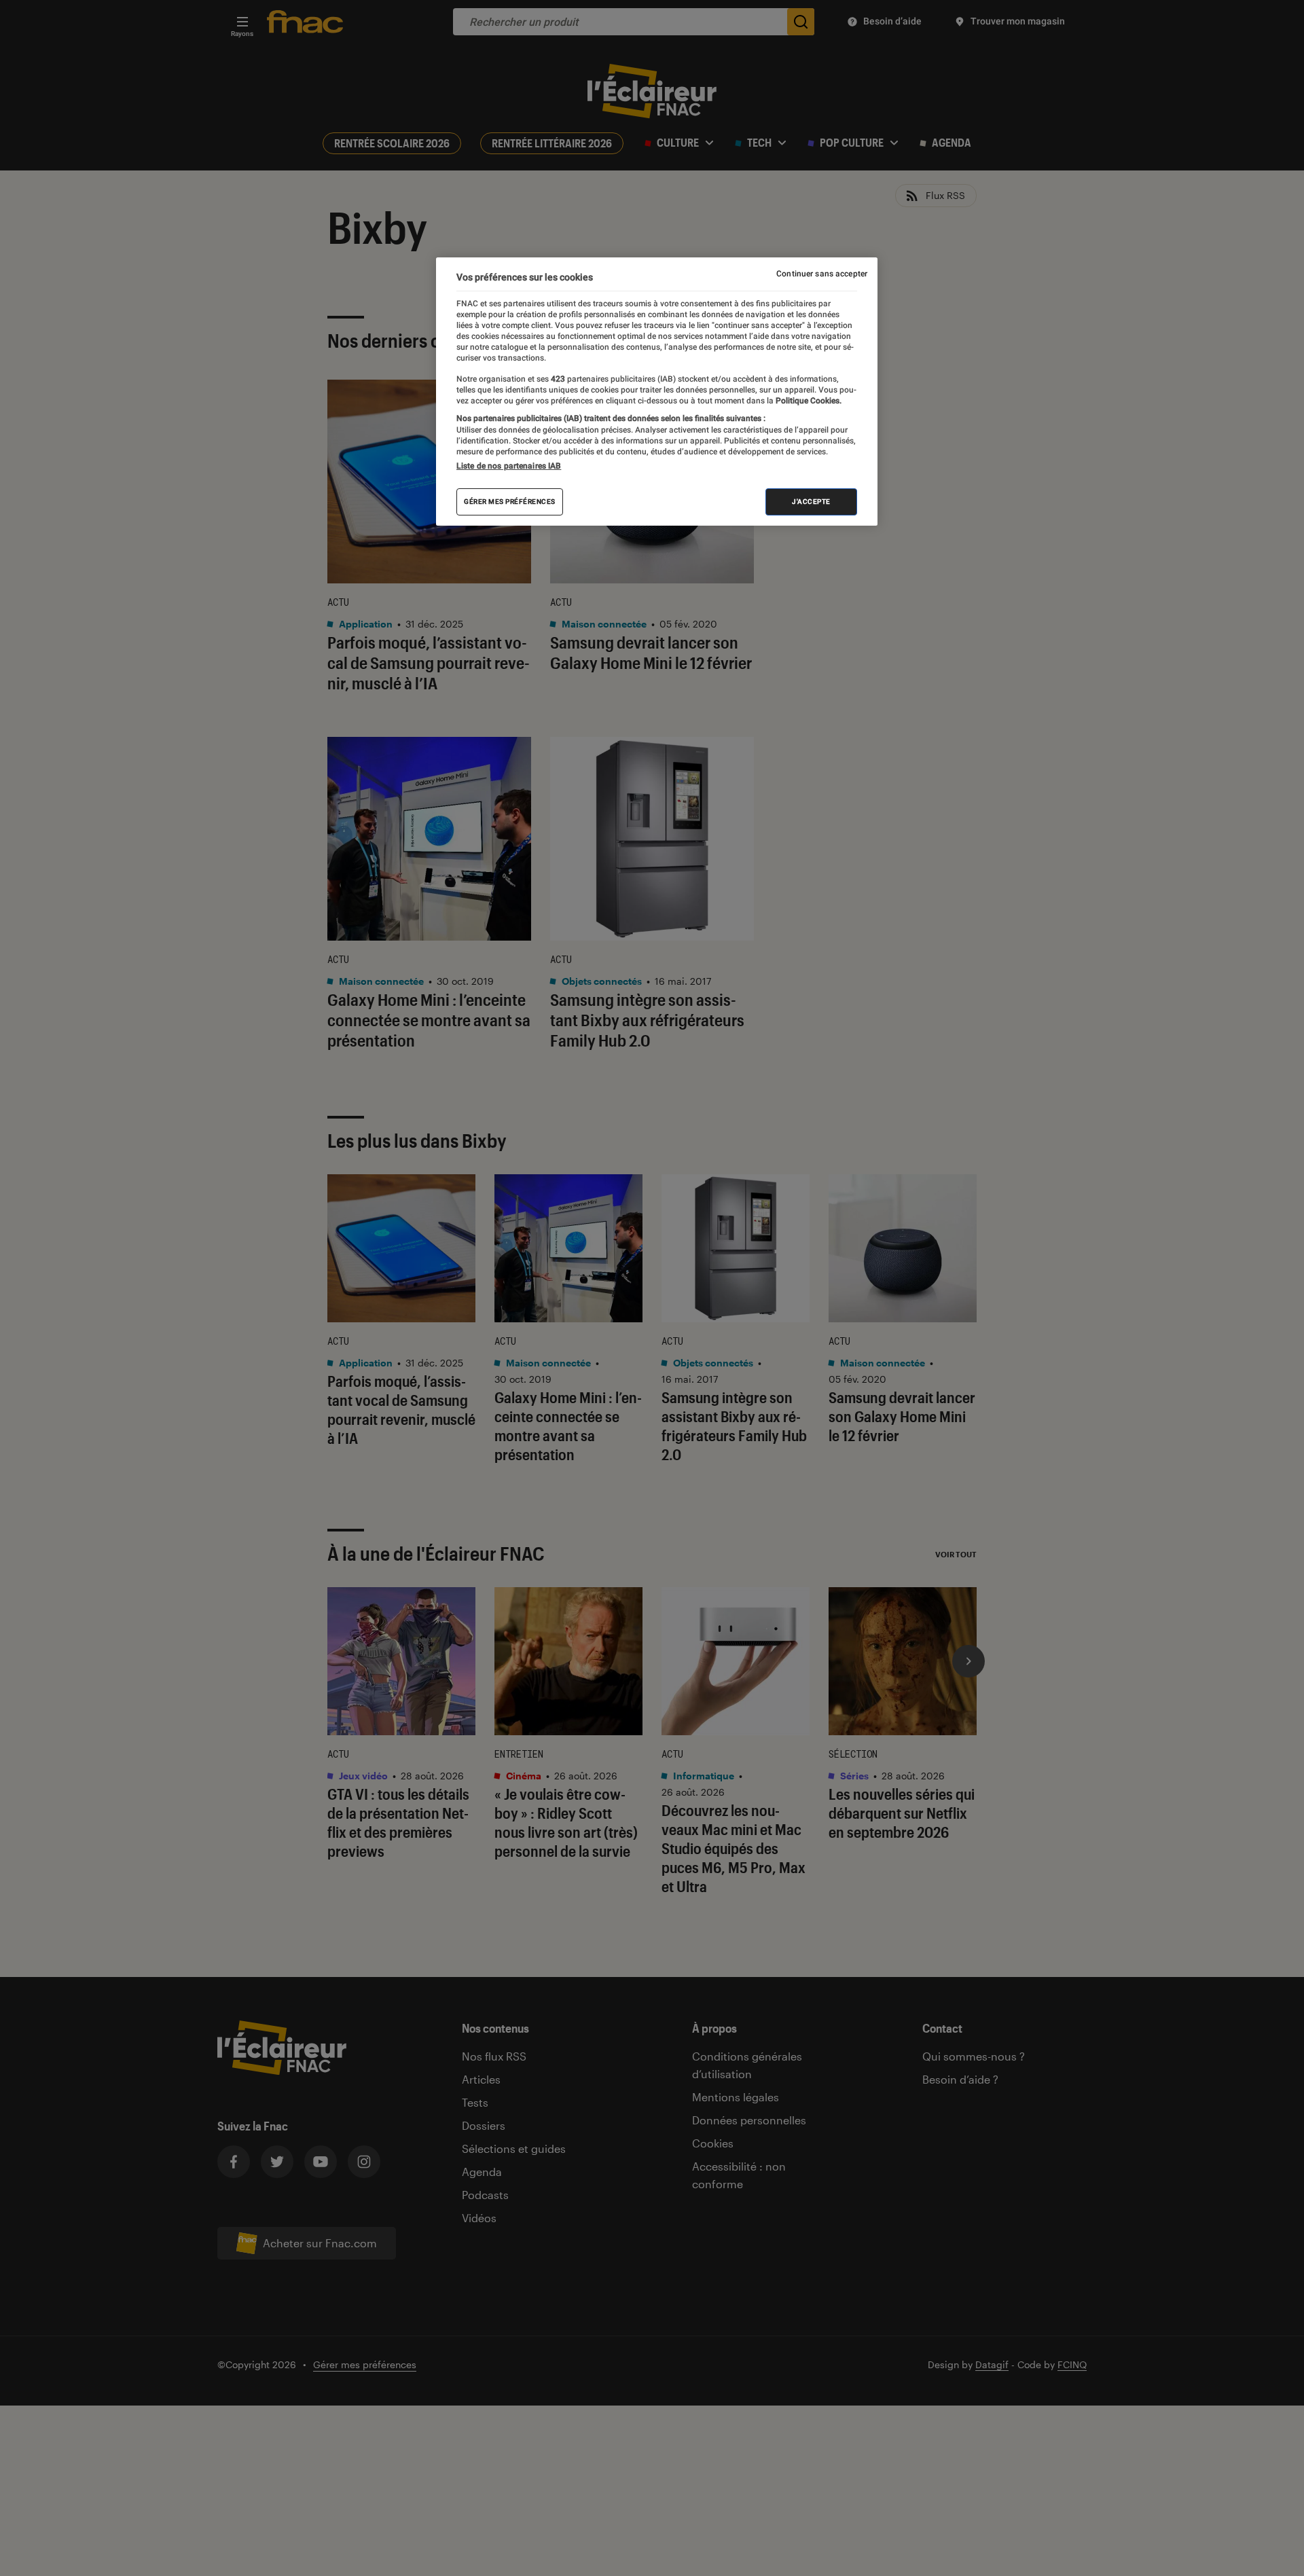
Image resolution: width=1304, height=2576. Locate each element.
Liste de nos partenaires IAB (509, 466)
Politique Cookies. (808, 401)
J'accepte (811, 502)
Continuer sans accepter (822, 274)
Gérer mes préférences (510, 502)
